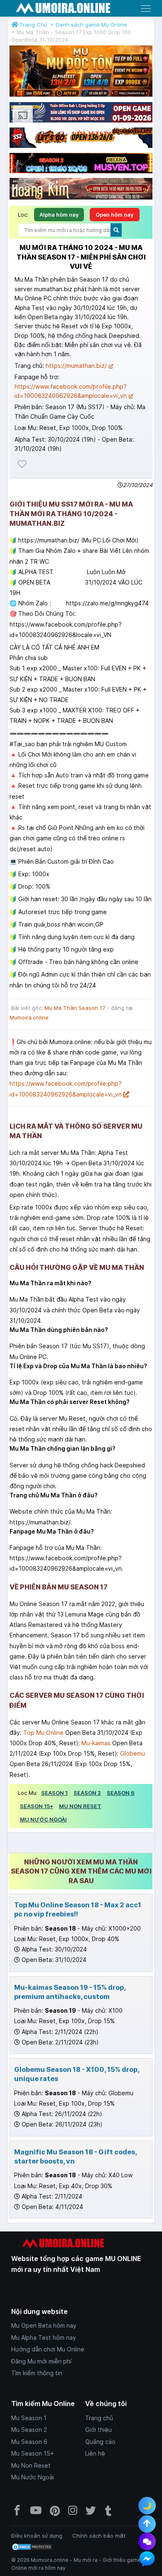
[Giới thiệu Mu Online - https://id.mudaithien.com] (81, 122)
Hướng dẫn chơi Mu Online (48, 2349)
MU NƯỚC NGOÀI (43, 1819)
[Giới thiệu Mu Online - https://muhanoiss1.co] (81, 189)
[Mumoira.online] (63, 9)
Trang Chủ (33, 25)
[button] (146, 8)
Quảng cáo (100, 2442)
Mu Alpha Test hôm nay (44, 2337)
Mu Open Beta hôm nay (44, 2325)
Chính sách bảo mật (99, 2536)
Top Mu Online (43, 1733)
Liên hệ (95, 2453)
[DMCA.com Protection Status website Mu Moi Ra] (32, 2546)
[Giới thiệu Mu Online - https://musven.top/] (81, 173)
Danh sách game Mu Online (91, 25)
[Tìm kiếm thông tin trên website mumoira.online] (116, 230)
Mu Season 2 (29, 2430)
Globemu (133, 1753)
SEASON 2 (87, 1793)
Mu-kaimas (96, 1743)
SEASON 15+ (37, 1806)
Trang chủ (99, 2418)
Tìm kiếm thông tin (37, 2373)
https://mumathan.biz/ (76, 366)
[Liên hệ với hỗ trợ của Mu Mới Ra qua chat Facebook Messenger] (147, 2559)
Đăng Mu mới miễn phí (41, 2361)
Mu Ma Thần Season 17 (75, 1008)
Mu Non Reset (31, 2465)
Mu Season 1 (29, 2418)
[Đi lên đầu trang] (147, 2524)
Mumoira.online (29, 1017)
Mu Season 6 (29, 2442)
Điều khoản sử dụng (37, 2536)
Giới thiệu (98, 2430)
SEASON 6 (121, 1793)
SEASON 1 (54, 1793)
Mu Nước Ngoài (33, 2477)
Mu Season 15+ (33, 2453)
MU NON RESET (80, 1806)
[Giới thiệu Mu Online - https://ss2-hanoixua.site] (81, 147)
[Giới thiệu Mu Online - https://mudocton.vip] (81, 97)
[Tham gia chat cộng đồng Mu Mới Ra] (147, 2541)
